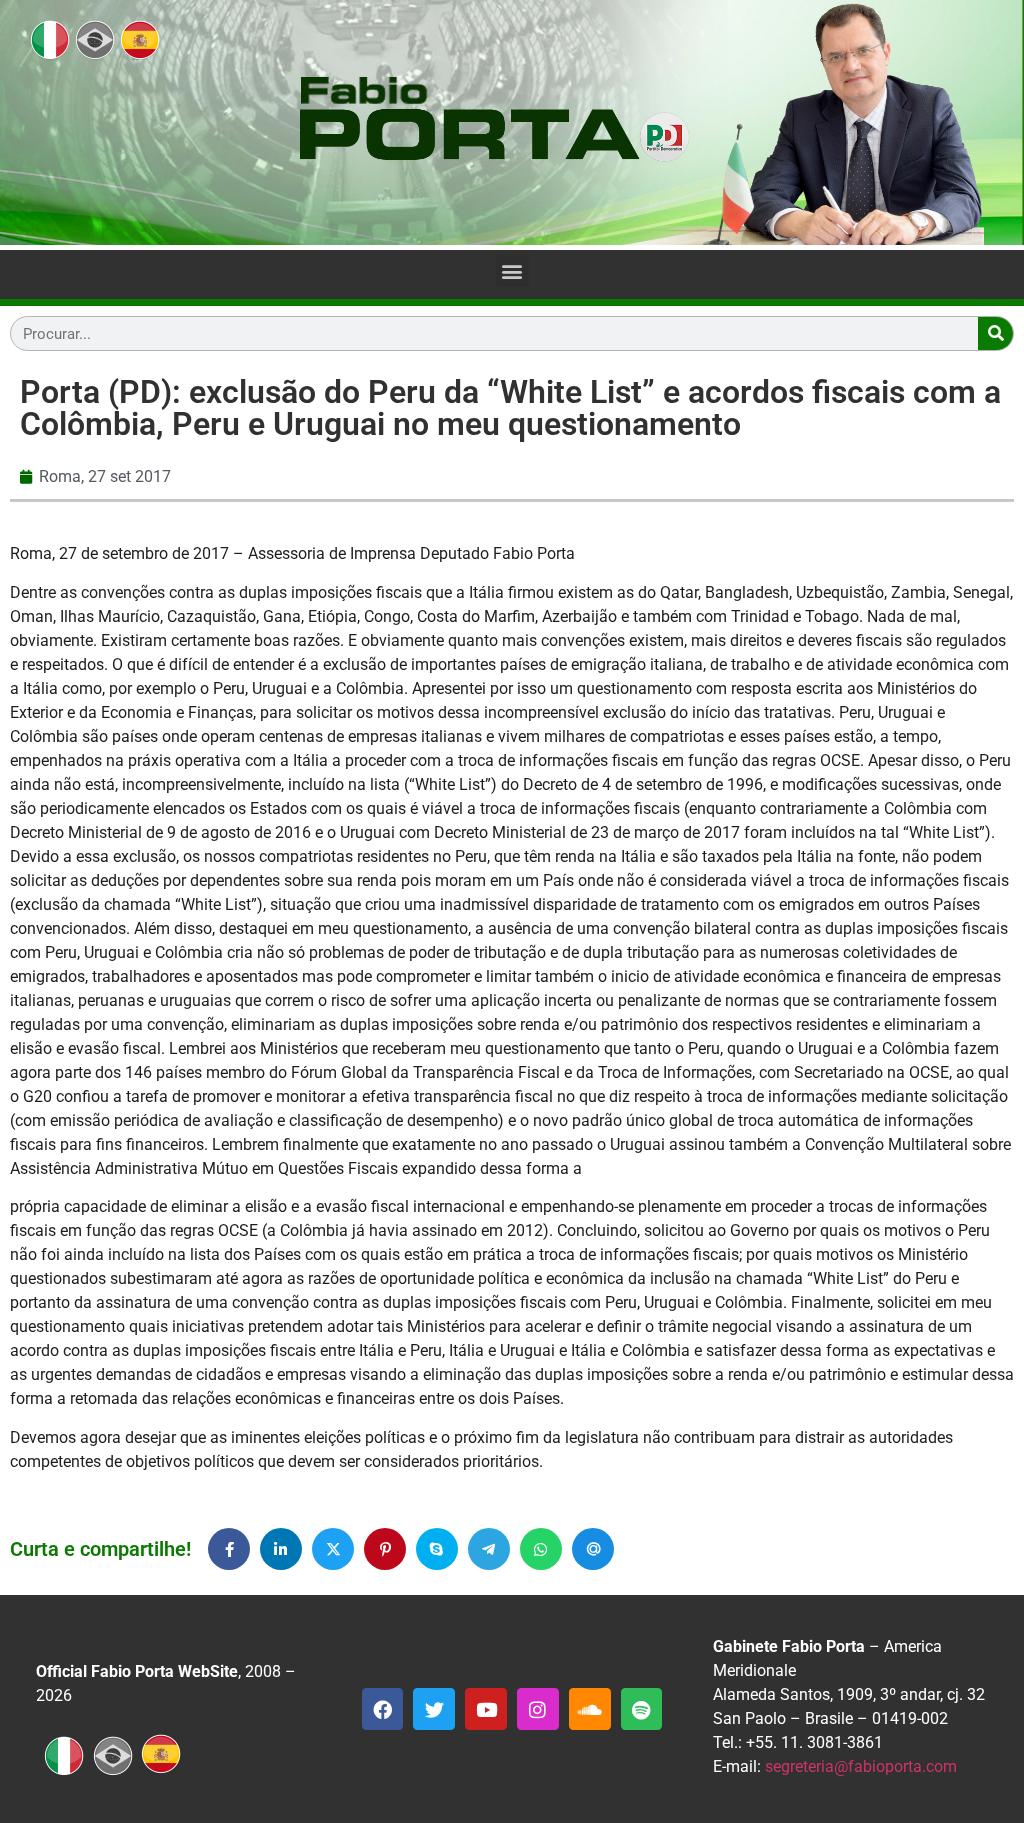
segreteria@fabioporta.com (861, 1766)
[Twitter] (434, 1709)
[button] (512, 270)
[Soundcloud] (590, 1709)
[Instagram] (538, 1709)
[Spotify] (642, 1709)
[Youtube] (486, 1709)
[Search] (995, 333)
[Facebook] (383, 1709)
